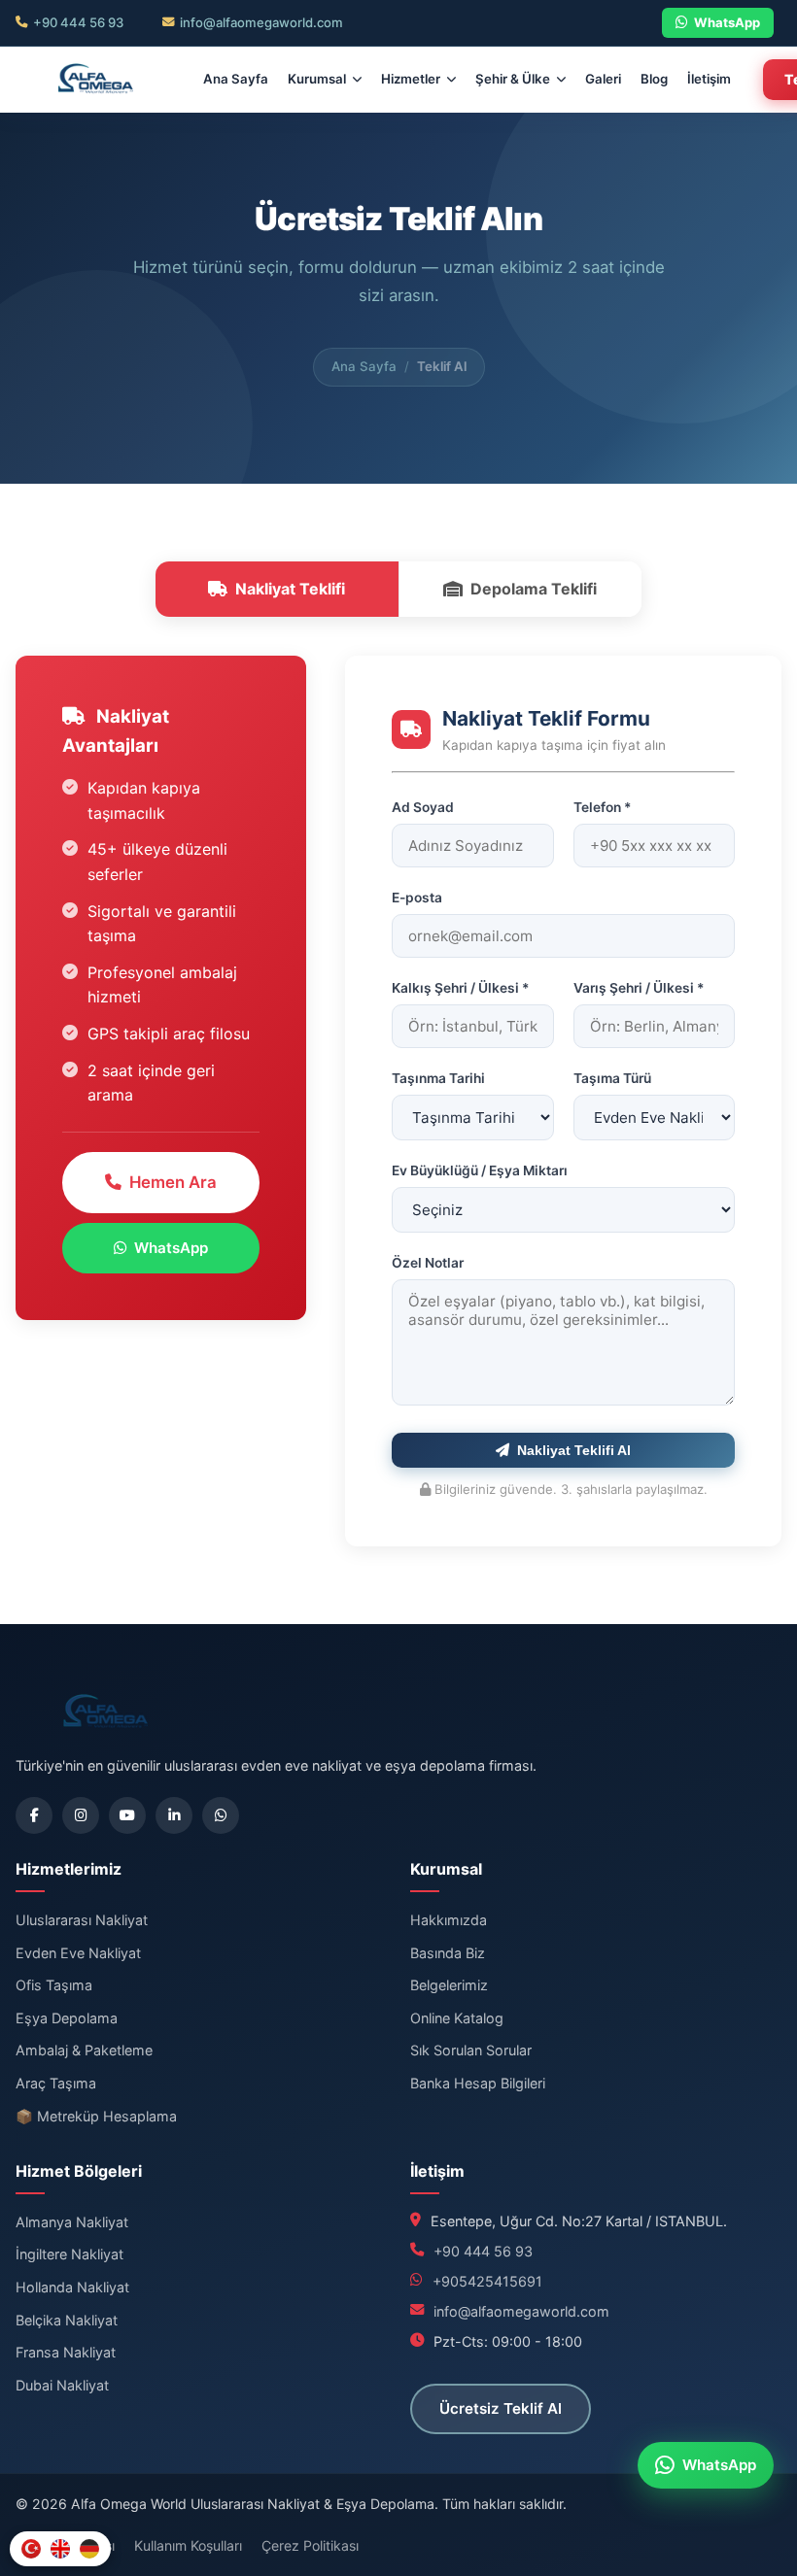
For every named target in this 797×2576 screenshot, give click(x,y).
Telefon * (602, 807)
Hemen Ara (173, 1182)
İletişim (709, 79)
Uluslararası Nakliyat (82, 1920)
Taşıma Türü (612, 1078)
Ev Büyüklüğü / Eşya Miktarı (480, 1170)
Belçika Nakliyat (67, 2320)
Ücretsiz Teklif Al (501, 2408)
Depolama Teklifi (534, 589)
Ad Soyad (423, 807)
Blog (654, 79)
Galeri (603, 79)
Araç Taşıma (56, 2083)
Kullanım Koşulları (188, 2545)
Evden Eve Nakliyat (78, 1953)
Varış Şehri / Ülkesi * (639, 988)
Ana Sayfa (236, 79)
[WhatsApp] (221, 1815)
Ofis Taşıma (54, 1985)
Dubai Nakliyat (62, 2385)
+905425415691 (487, 2281)
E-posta (417, 898)
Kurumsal (317, 79)
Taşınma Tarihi (438, 1078)
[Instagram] (81, 1815)
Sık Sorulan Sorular (471, 2050)
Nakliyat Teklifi (290, 589)
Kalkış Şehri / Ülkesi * (460, 988)
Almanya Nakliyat (72, 2222)
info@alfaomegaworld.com (261, 22)
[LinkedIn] (174, 1815)
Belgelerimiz (449, 1985)
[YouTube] (127, 1815)
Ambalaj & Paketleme (84, 2050)
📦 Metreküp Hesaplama (96, 2116)
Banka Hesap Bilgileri (478, 2083)
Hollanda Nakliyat (72, 2287)
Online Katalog (457, 2018)
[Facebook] (34, 1815)
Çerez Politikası (310, 2545)
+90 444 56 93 (78, 22)
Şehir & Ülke (513, 79)
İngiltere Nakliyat (69, 2254)
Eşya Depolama (67, 2018)
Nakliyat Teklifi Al (574, 1450)
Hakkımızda (449, 1920)
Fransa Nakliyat (66, 2352)
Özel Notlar (428, 1263)
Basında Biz (448, 1953)
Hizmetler (411, 79)
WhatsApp (727, 22)
